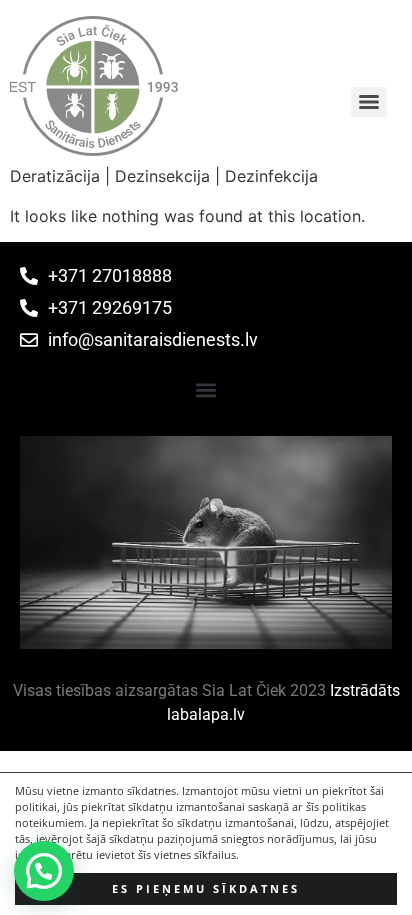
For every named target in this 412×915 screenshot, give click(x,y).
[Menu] (369, 102)
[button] (206, 389)
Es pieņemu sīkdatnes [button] (206, 889)
